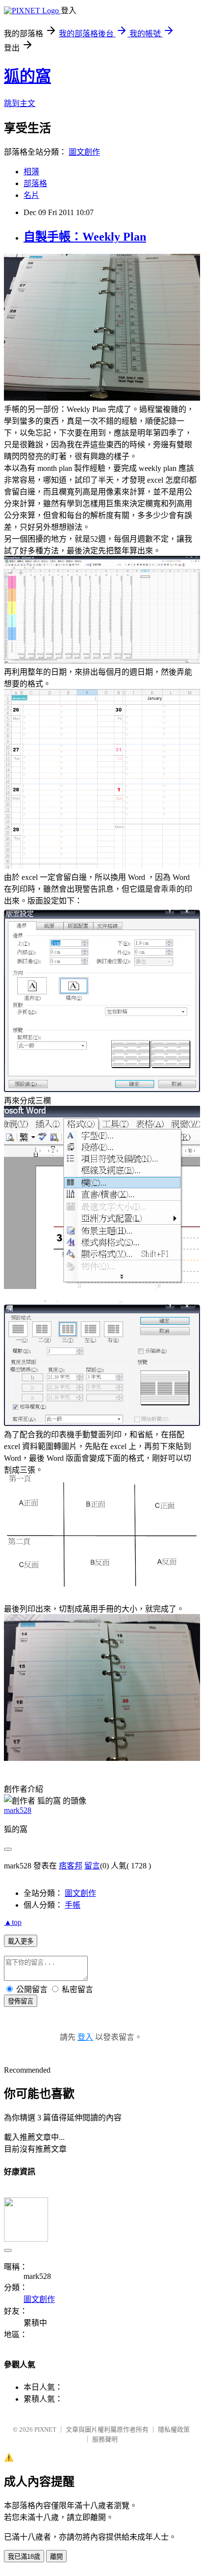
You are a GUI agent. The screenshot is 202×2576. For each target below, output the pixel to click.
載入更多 (21, 1941)
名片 (31, 195)
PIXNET (45, 2429)
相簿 (31, 172)
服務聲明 (105, 2439)
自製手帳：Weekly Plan (85, 237)
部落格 (35, 183)
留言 (92, 1866)
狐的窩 (27, 76)
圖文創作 (84, 152)
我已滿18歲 (24, 2557)
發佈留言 (21, 2001)
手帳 (73, 1905)
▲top (13, 1922)
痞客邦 (71, 1866)
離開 (56, 2557)
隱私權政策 (174, 2429)
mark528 (18, 1810)
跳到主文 (20, 103)
